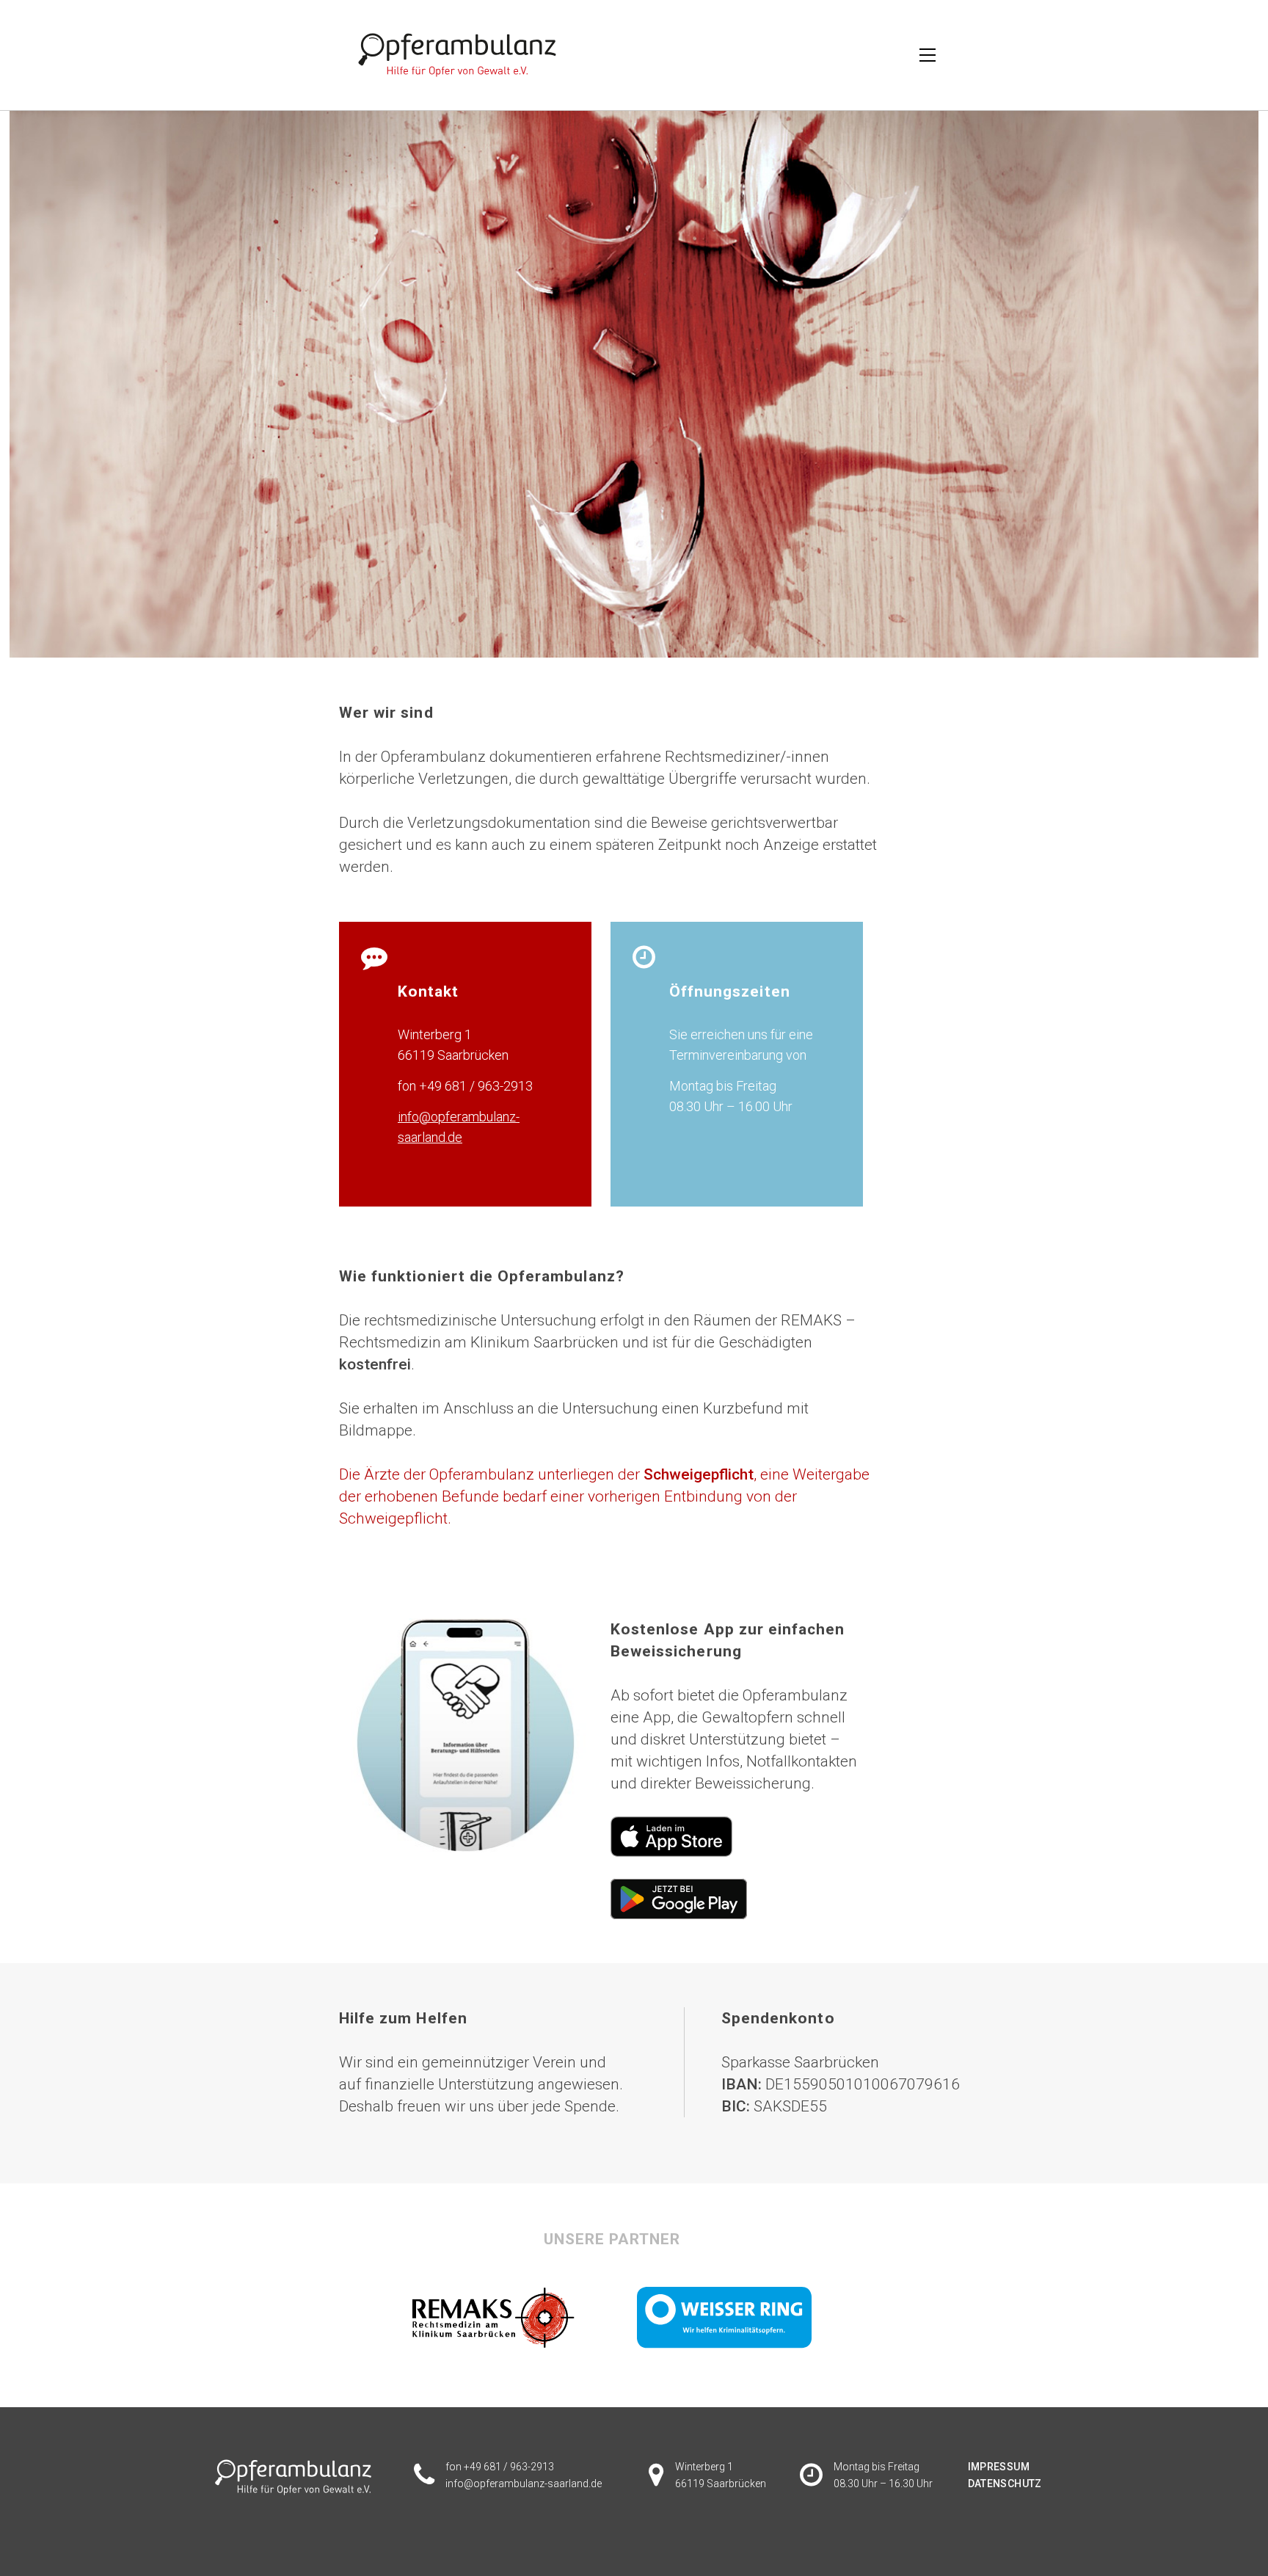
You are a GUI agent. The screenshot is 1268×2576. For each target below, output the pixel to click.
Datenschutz (1005, 2484)
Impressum (999, 2467)
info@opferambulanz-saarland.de (524, 2484)
